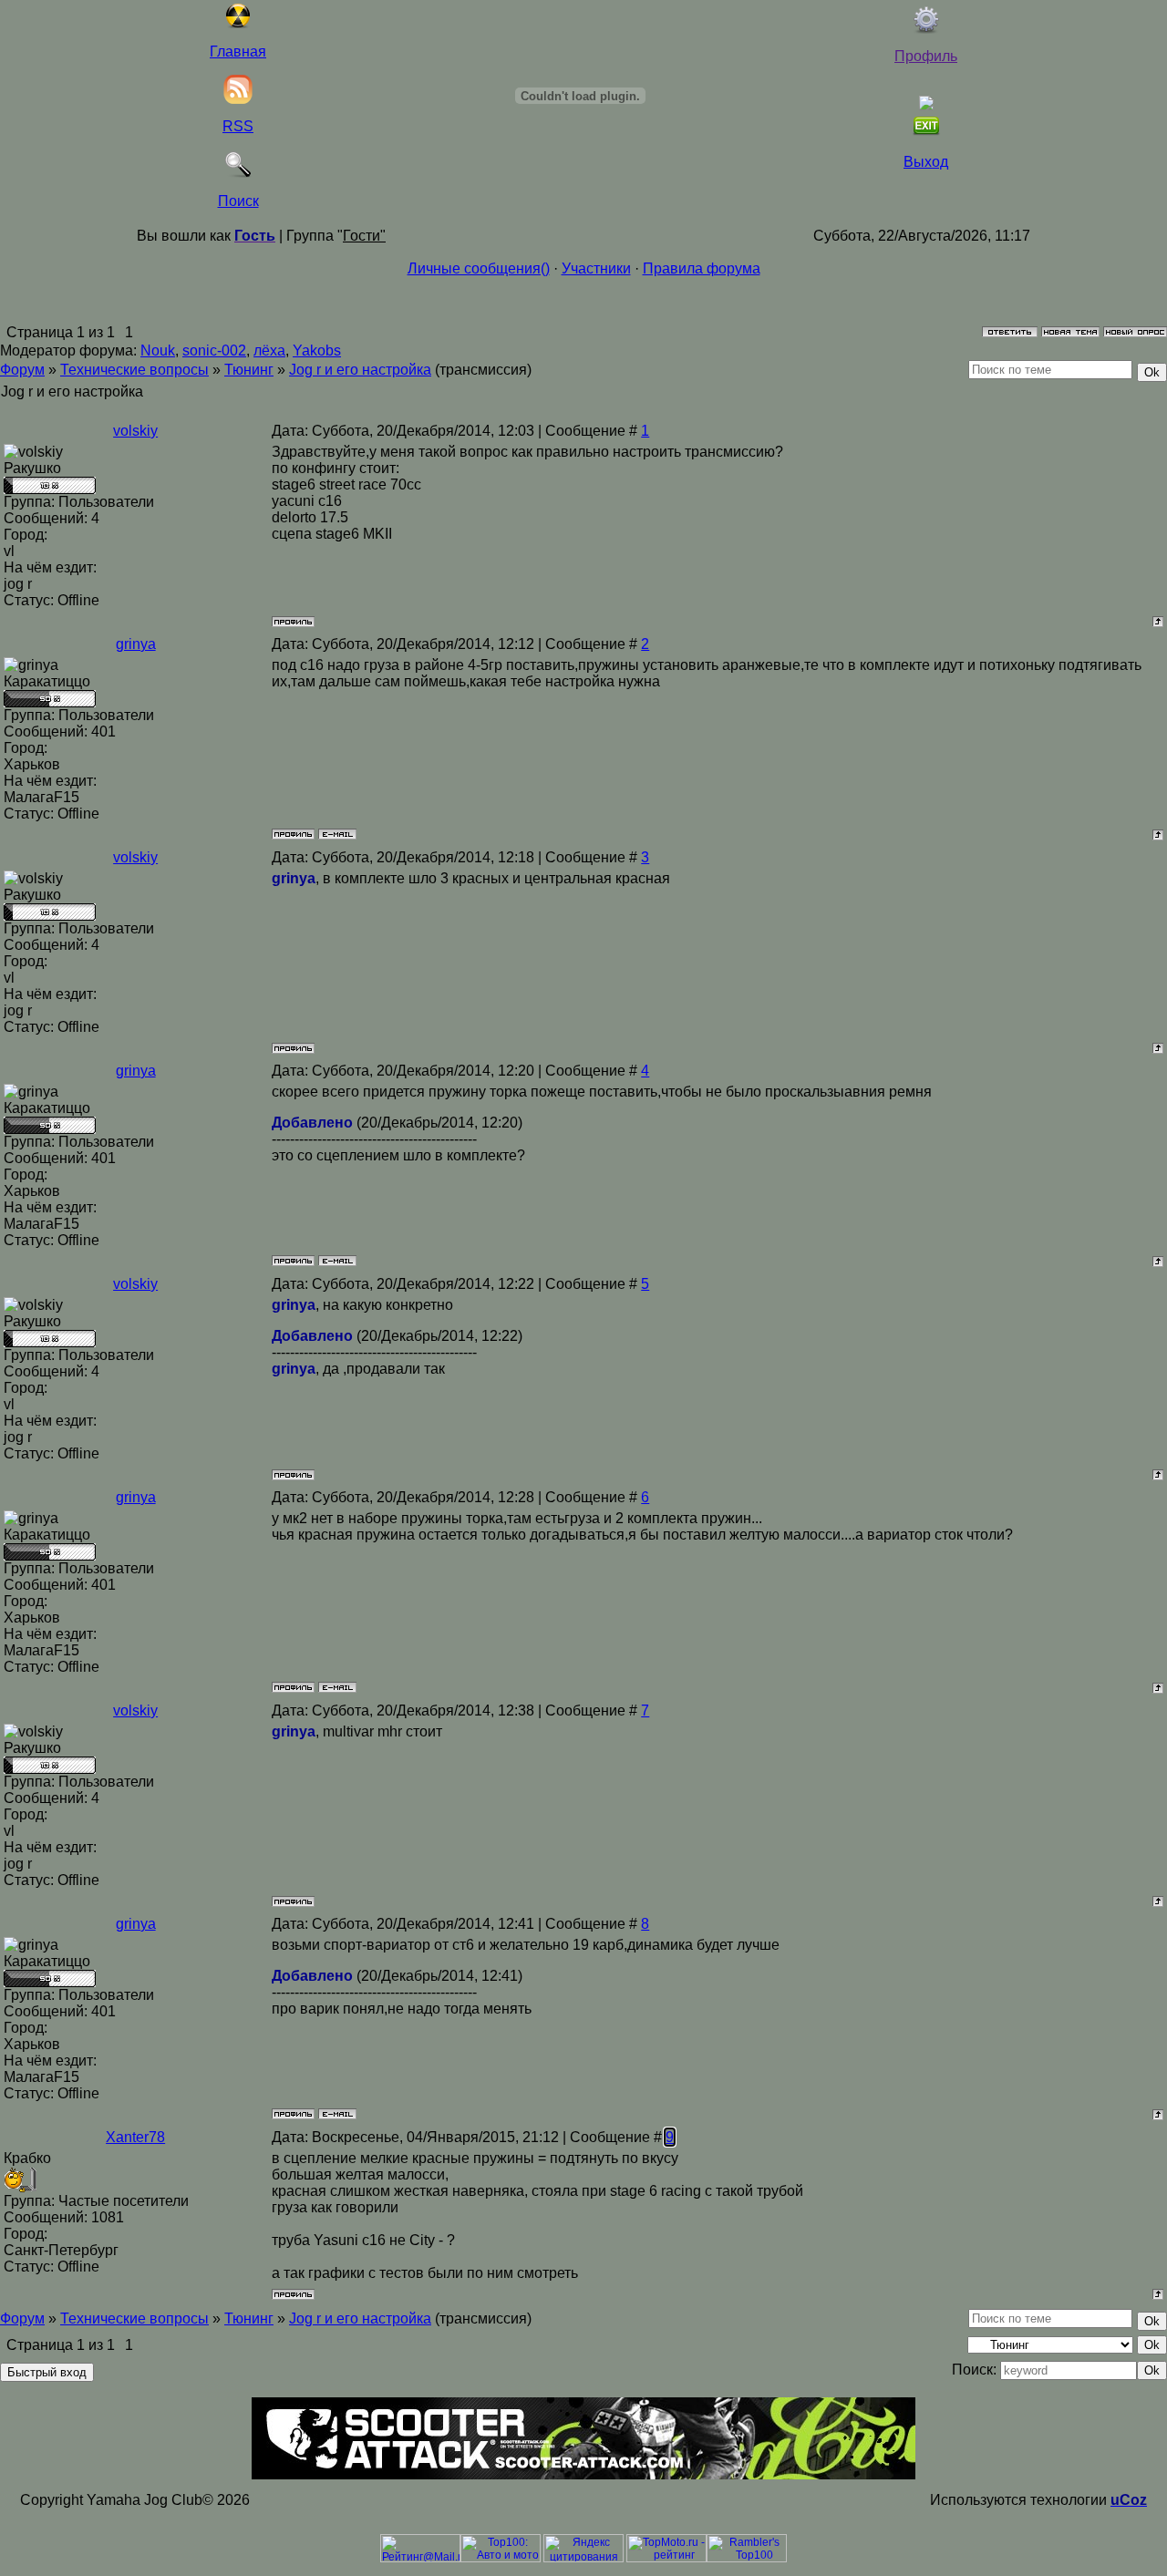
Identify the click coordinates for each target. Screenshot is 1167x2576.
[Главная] (238, 24)
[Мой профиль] (926, 29)
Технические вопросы (134, 370)
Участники (596, 268)
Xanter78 (135, 2137)
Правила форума (702, 268)
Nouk (158, 350)
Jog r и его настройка (360, 370)
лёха (269, 350)
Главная (238, 52)
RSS (238, 126)
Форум (22, 370)
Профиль (926, 56)
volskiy (135, 431)
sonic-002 (214, 350)
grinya (136, 644)
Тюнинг (249, 370)
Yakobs (317, 350)
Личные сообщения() (479, 268)
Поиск (238, 201)
